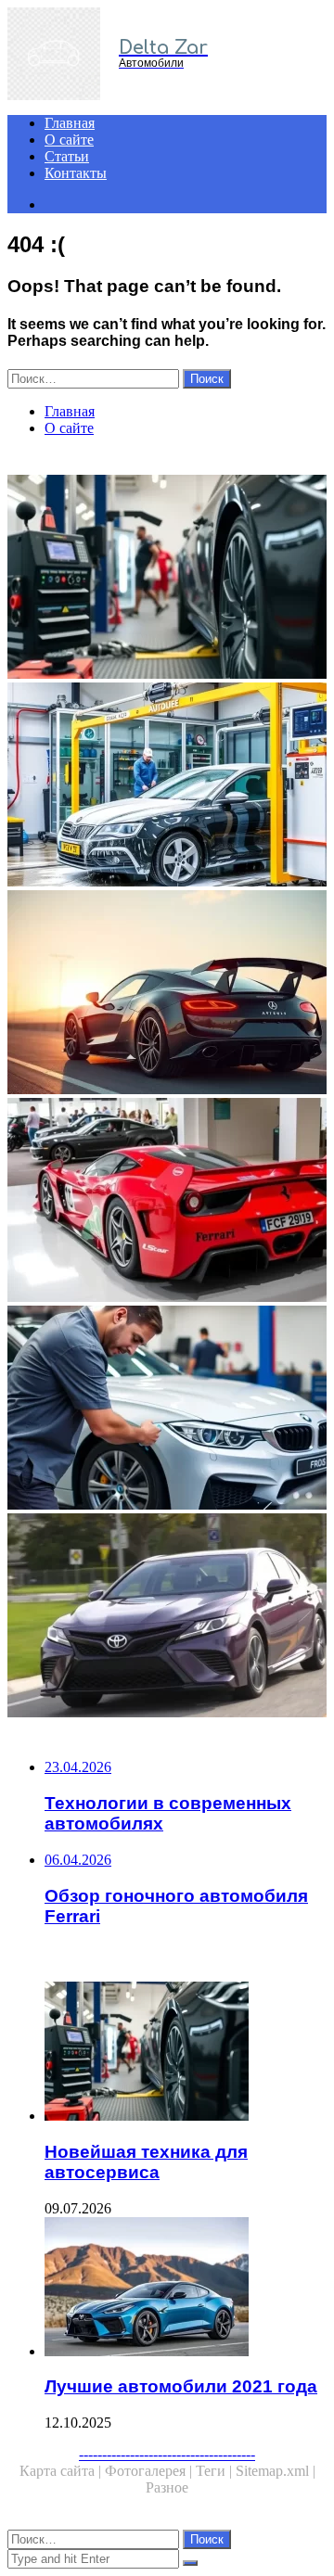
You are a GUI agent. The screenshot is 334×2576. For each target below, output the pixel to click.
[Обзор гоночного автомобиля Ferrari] (167, 1202)
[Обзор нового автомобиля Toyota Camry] (167, 1617)
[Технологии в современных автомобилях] (167, 994)
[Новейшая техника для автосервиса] (167, 579)
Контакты (76, 173)
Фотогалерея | (150, 2471)
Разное (167, 2487)
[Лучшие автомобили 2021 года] (186, 2289)
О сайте (69, 140)
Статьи (67, 156)
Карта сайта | (62, 2471)
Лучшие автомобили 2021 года (181, 2386)
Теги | (216, 2471)
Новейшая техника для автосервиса (146, 2162)
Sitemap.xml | (276, 2471)
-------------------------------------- (167, 2454)
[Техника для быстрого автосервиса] (167, 1409)
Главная (70, 123)
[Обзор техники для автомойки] (167, 786)
